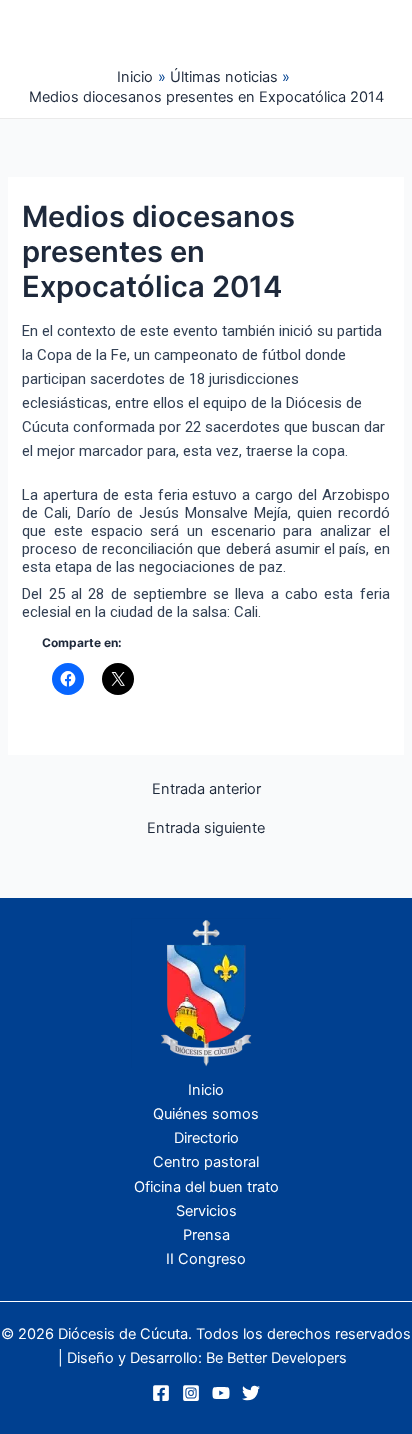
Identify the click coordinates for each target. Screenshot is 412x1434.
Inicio (206, 1090)
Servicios (206, 1211)
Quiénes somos (206, 1114)
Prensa (206, 1235)
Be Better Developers (276, 1358)
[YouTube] (221, 1393)
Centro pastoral (206, 1162)
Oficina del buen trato (206, 1187)
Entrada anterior (206, 789)
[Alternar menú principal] (291, 31)
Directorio (206, 1138)
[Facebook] (161, 1393)
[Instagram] (191, 1393)
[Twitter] (251, 1393)
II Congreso (206, 1259)
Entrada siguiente (206, 828)
